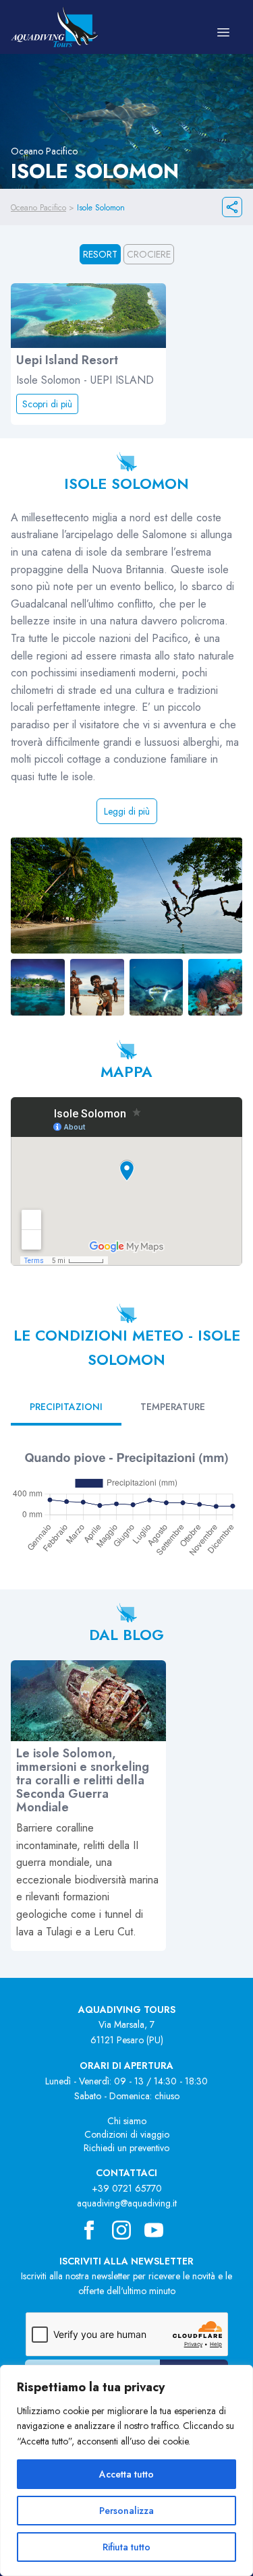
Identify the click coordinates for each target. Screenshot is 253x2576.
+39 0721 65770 (127, 2188)
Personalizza (126, 2511)
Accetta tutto (126, 2474)
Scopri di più (47, 404)
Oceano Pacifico (38, 208)
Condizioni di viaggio (127, 2134)
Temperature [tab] (173, 1407)
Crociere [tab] (149, 254)
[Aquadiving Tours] (54, 27)
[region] (126, 2470)
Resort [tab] (100, 254)
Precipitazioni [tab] (66, 1407)
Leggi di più (127, 811)
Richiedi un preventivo (126, 2148)
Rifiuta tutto (126, 2547)
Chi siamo (127, 2121)
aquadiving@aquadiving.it (127, 2203)
